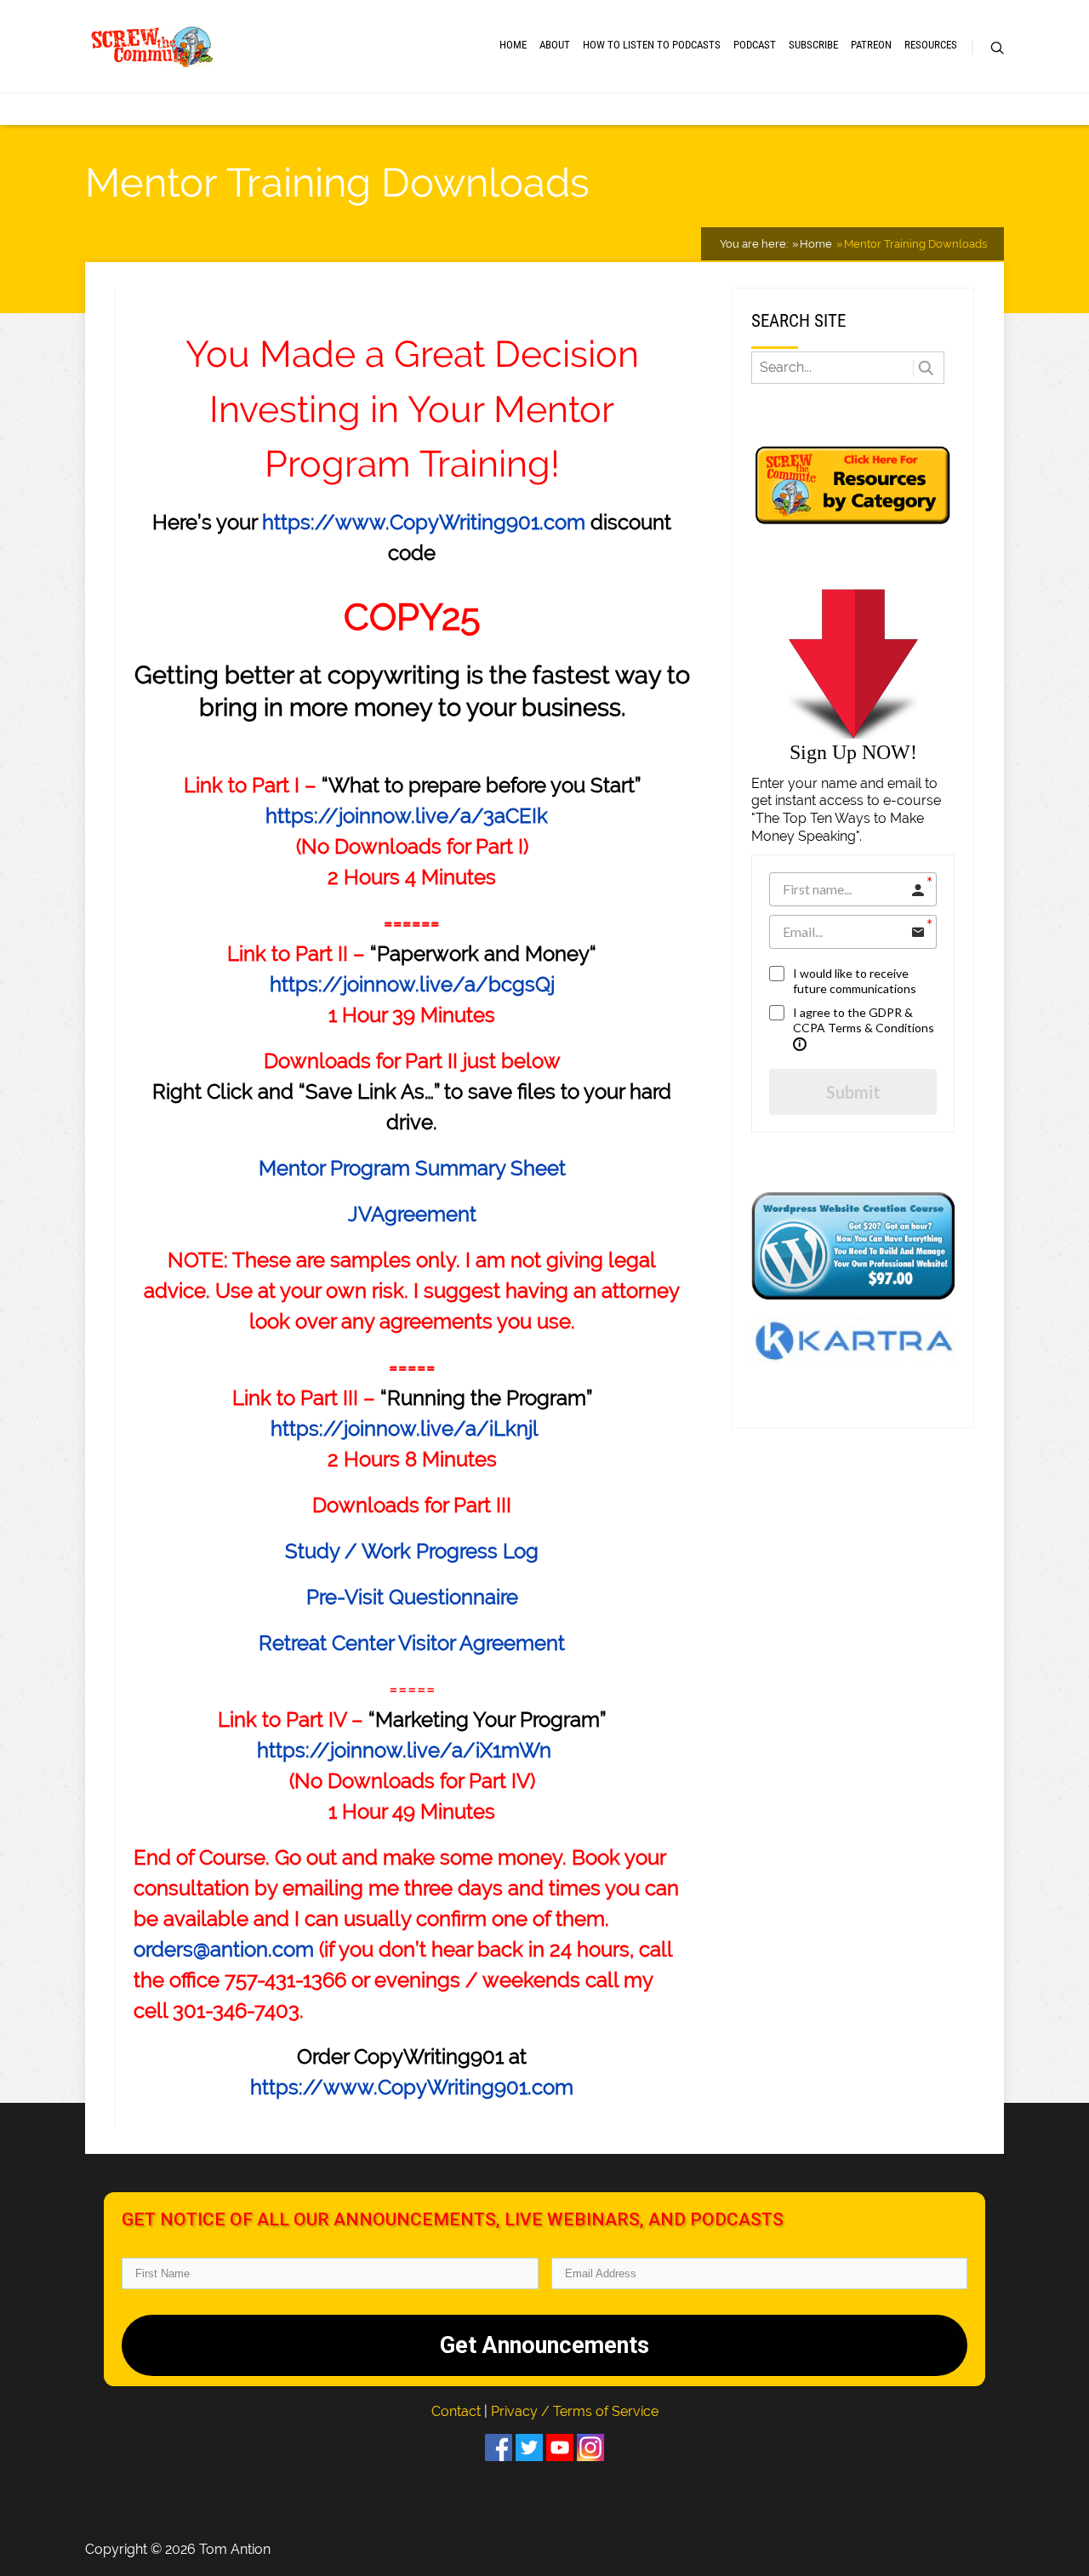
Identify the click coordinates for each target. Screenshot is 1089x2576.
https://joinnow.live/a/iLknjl (405, 1428)
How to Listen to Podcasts (652, 45)
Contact (458, 2411)
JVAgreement (412, 1214)
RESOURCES (931, 45)
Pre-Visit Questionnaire (412, 1597)
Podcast (755, 45)
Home (513, 45)
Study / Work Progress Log (412, 1551)
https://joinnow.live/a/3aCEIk (407, 816)
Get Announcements (544, 2345)
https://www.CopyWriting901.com (424, 522)
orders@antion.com (224, 1949)
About (555, 45)
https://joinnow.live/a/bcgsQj (412, 984)
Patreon (871, 45)
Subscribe (813, 45)
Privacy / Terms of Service (575, 2411)
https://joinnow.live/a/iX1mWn (404, 1750)
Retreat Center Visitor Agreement (412, 1643)
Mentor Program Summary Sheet (412, 1168)
